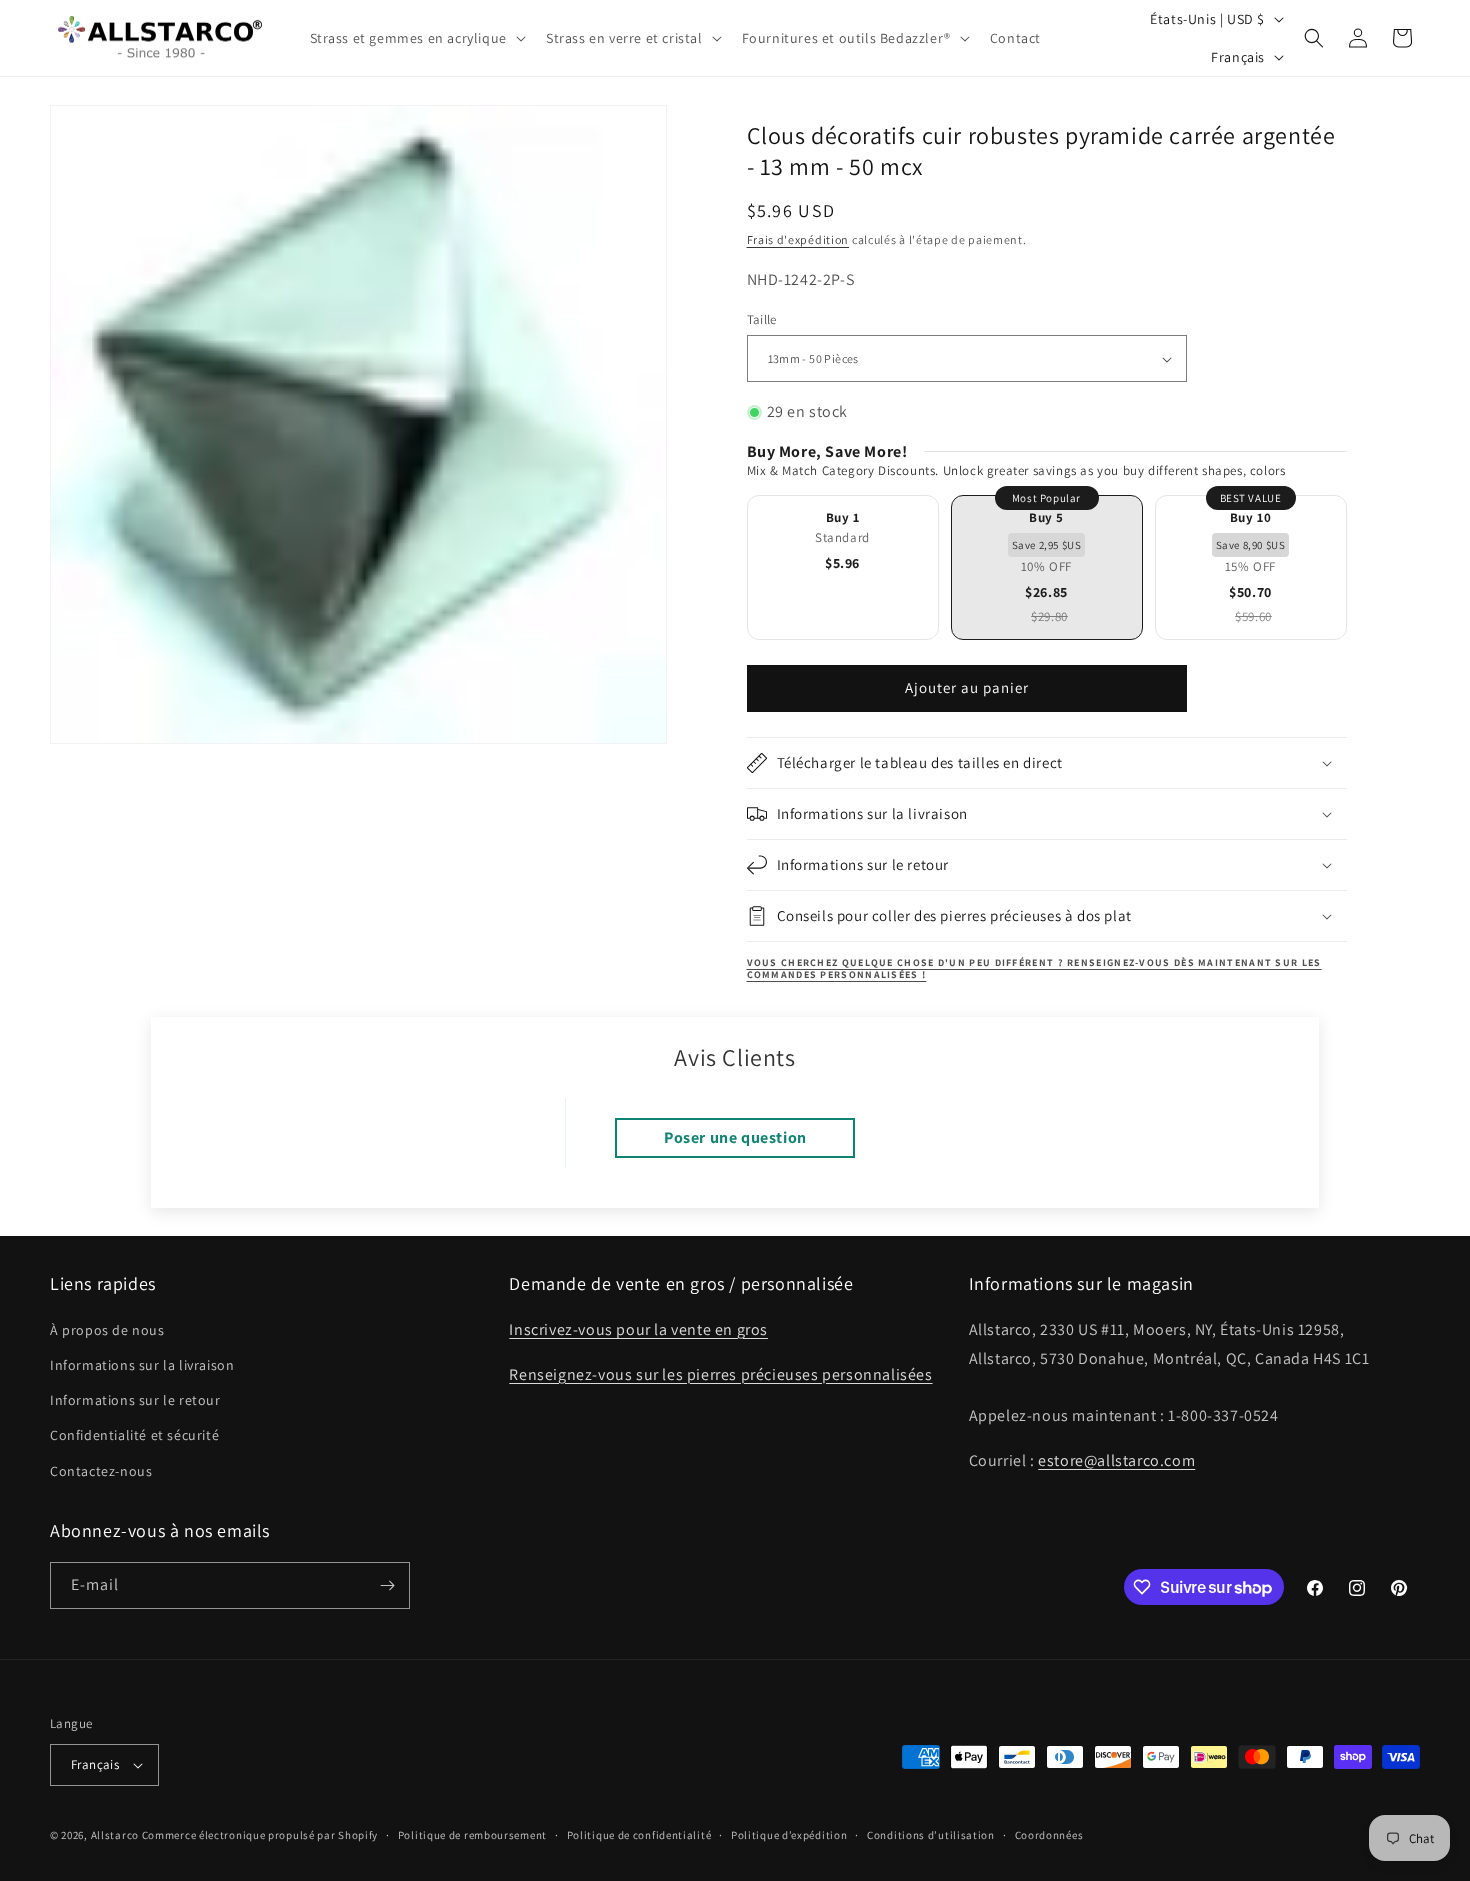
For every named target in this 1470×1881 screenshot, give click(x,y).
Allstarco (115, 1835)
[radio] (843, 567)
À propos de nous (107, 1330)
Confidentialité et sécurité (134, 1435)
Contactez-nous (101, 1471)
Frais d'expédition (798, 239)
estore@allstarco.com (1116, 1460)
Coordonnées (1049, 1835)
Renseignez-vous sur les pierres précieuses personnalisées (720, 1374)
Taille (762, 319)
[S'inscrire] (387, 1585)
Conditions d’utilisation (931, 1835)
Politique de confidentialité (639, 1835)
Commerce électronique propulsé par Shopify (260, 1835)
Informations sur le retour (135, 1400)
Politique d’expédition (789, 1835)
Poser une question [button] (735, 1137)
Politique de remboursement (472, 1835)
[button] (416, 38)
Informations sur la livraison (142, 1365)
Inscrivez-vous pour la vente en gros (638, 1329)
